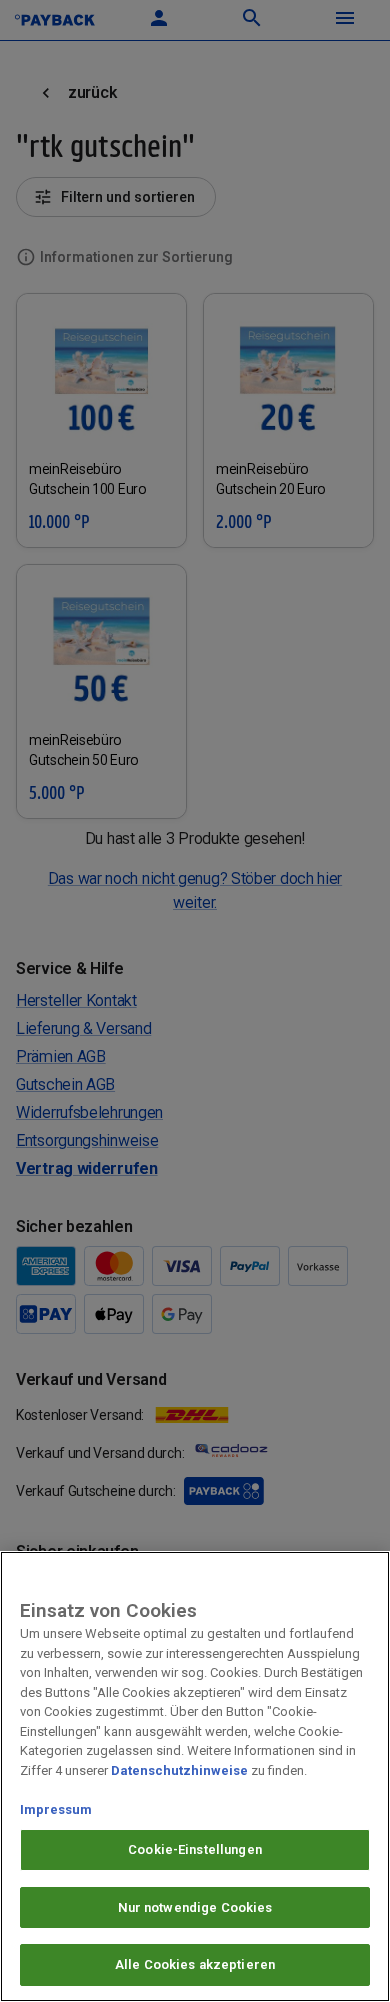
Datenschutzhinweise (179, 1770)
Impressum (56, 1809)
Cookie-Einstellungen (195, 1849)
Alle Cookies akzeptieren (195, 1964)
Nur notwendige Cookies (195, 1907)
